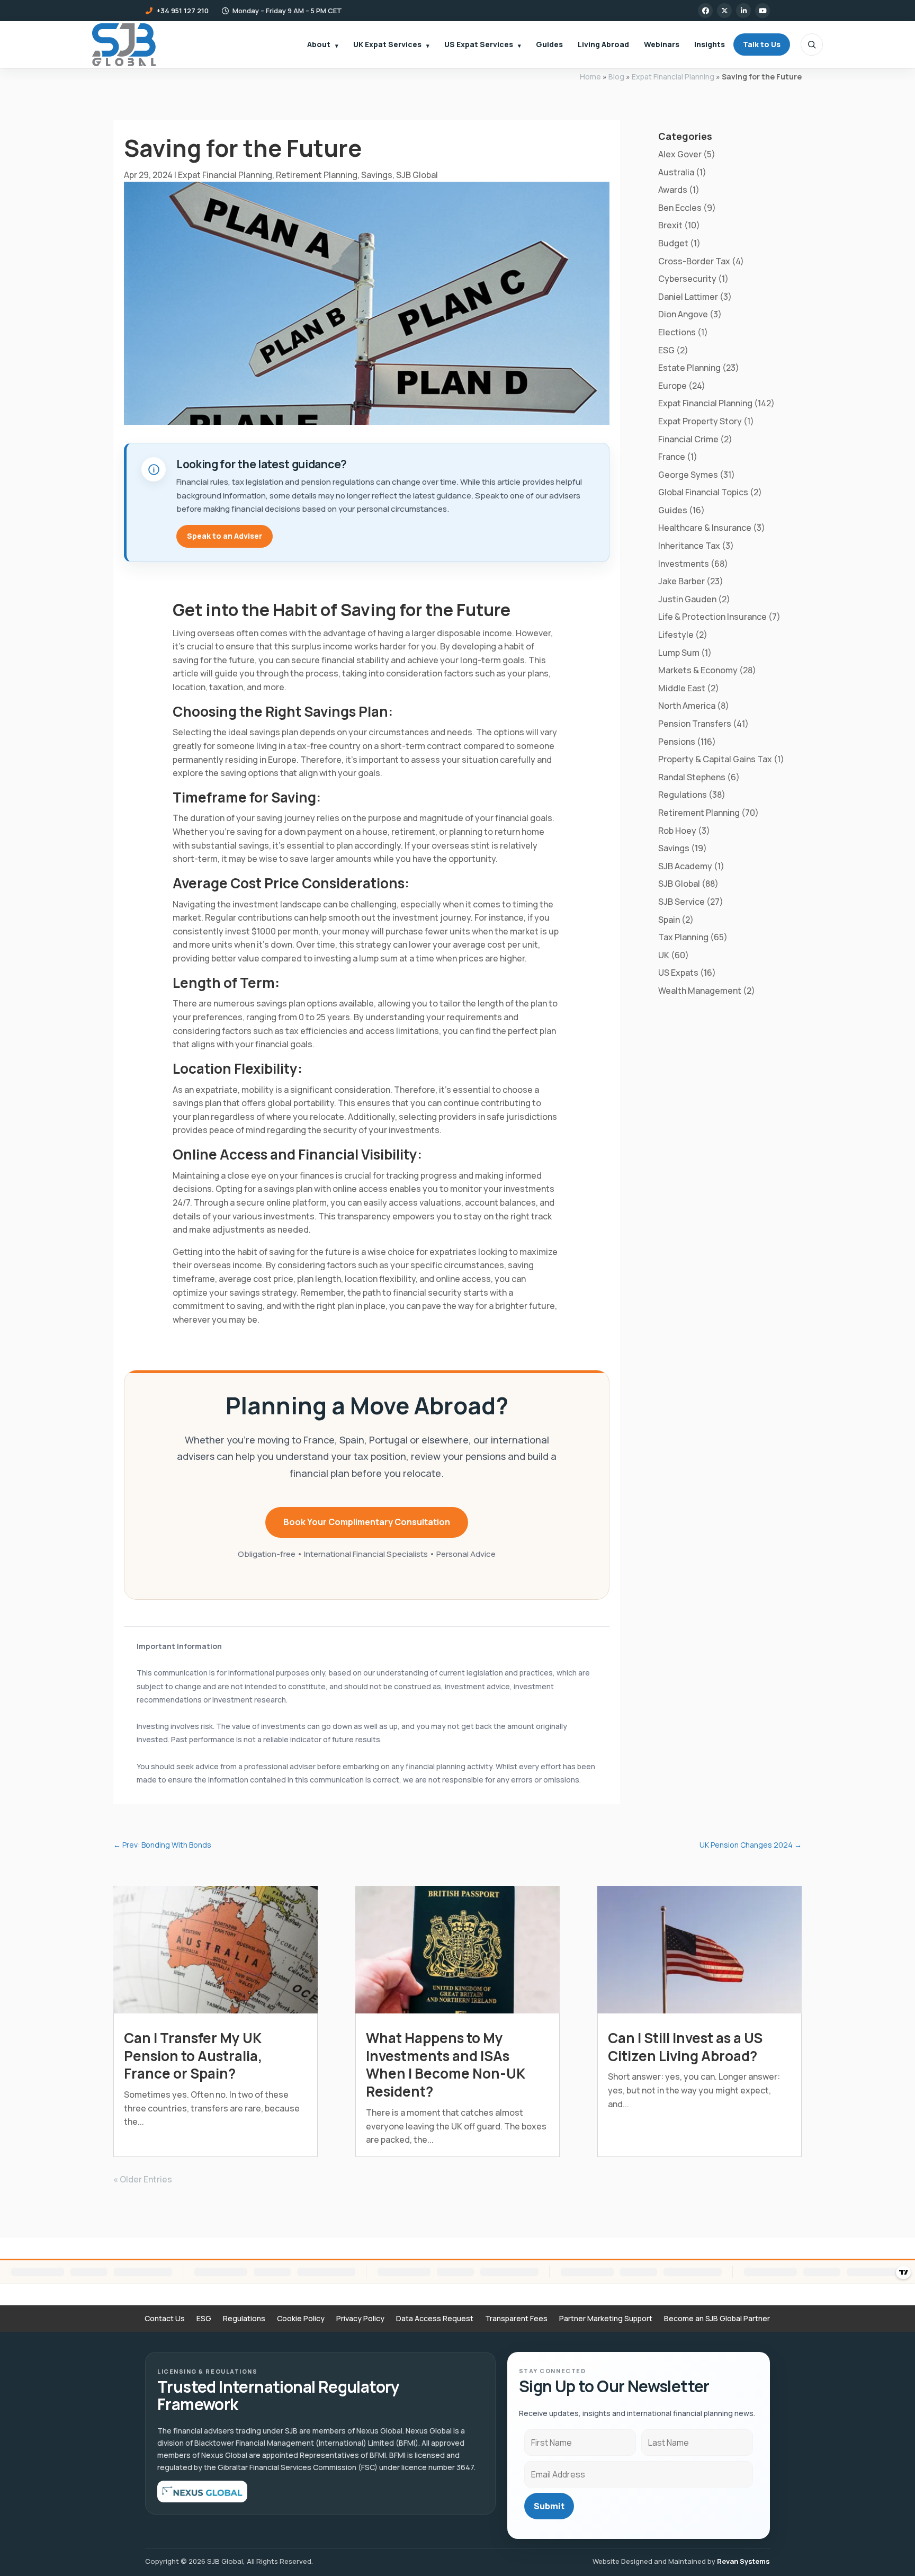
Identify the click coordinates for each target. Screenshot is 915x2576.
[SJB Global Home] (124, 45)
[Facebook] (705, 11)
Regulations (683, 795)
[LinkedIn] (743, 11)
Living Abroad (603, 44)
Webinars (662, 44)
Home (590, 77)
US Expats (678, 973)
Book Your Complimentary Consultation (367, 1522)
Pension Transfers (695, 724)
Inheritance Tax (689, 546)
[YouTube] (762, 11)
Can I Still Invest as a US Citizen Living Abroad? (685, 2047)
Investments (684, 564)
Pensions (677, 742)
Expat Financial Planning (673, 77)
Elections (677, 332)
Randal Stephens (692, 777)
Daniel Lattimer (688, 297)
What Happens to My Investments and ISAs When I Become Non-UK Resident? (445, 2065)
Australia (676, 172)
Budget (673, 243)
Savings (377, 175)
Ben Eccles (680, 208)
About (319, 44)
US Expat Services (479, 44)
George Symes (688, 475)
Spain (669, 920)
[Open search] (812, 44)
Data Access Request (435, 2319)
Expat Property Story (700, 421)
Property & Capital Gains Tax (715, 759)
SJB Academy (685, 866)
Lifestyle (676, 635)
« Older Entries (143, 2179)
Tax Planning (683, 937)
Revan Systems (743, 2561)
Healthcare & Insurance (705, 528)
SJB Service (681, 902)
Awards (673, 190)
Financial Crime (688, 439)
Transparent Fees (516, 2319)
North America (687, 706)
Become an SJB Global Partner (717, 2319)
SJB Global (417, 175)
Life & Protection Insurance (712, 617)
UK (664, 955)
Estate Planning (689, 368)
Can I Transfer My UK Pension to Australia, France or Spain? (193, 2056)
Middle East (682, 688)
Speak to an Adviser (225, 536)
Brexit (670, 225)
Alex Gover (680, 154)
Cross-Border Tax (694, 261)
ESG (666, 350)
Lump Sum (679, 653)
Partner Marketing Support (606, 2319)
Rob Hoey (677, 831)
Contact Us (165, 2319)
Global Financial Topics (703, 492)
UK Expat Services (387, 44)
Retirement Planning (317, 175)
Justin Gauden (687, 599)
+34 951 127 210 (182, 11)
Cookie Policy (301, 2319)
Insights (710, 44)
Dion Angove (683, 314)
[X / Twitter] (724, 11)
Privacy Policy (360, 2319)
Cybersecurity (687, 279)
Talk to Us (762, 44)
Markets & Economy (698, 670)
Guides (549, 44)
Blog (616, 77)
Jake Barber (681, 581)
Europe (672, 386)
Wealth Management (700, 991)
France (672, 457)
